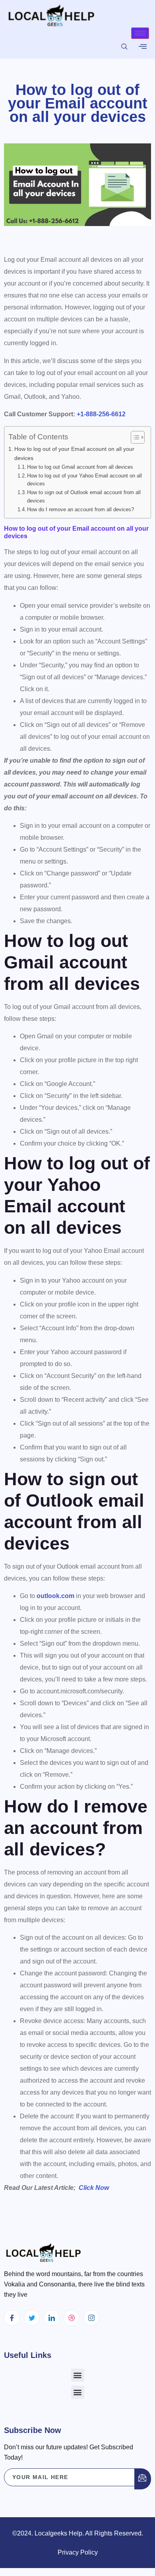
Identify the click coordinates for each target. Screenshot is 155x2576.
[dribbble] (72, 2318)
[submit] (143, 2479)
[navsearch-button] (124, 47)
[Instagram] (91, 2318)
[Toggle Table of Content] (134, 437)
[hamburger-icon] (140, 33)
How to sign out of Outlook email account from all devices (84, 497)
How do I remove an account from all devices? (80, 509)
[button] (78, 2375)
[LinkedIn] (52, 2318)
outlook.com (55, 1596)
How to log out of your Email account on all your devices (74, 453)
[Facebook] (12, 2318)
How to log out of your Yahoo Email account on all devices (84, 480)
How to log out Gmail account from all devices (80, 467)
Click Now (94, 2188)
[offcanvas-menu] (143, 46)
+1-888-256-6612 (101, 414)
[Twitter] (32, 2318)
